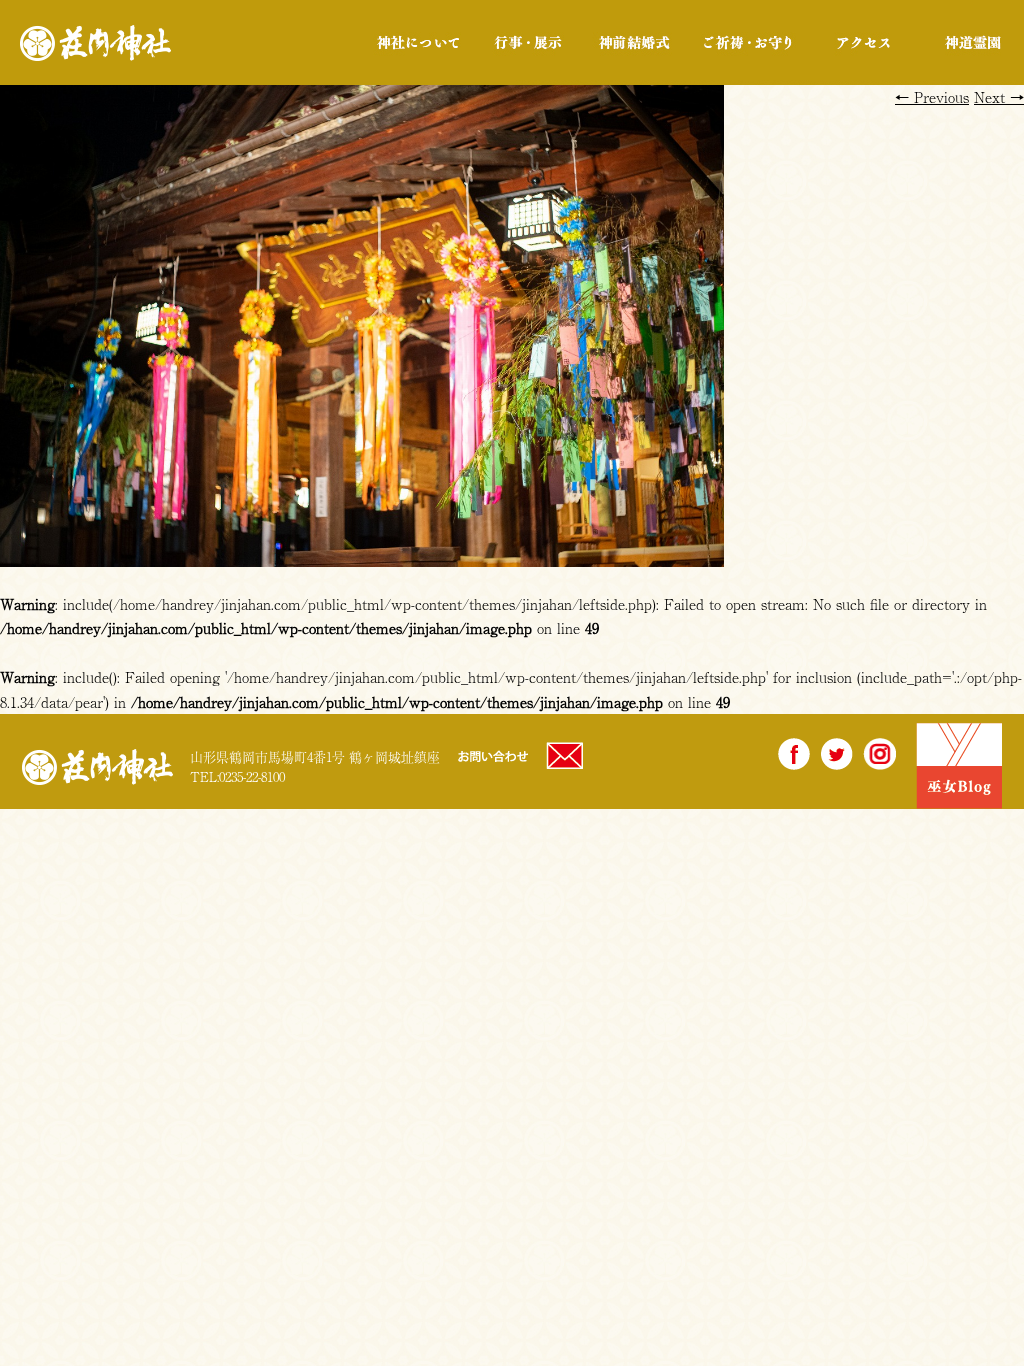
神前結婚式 (633, 42)
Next (999, 96)
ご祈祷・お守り (747, 42)
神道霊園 (971, 42)
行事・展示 (527, 42)
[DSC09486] (362, 554)
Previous (932, 96)
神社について (418, 42)
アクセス (864, 42)
